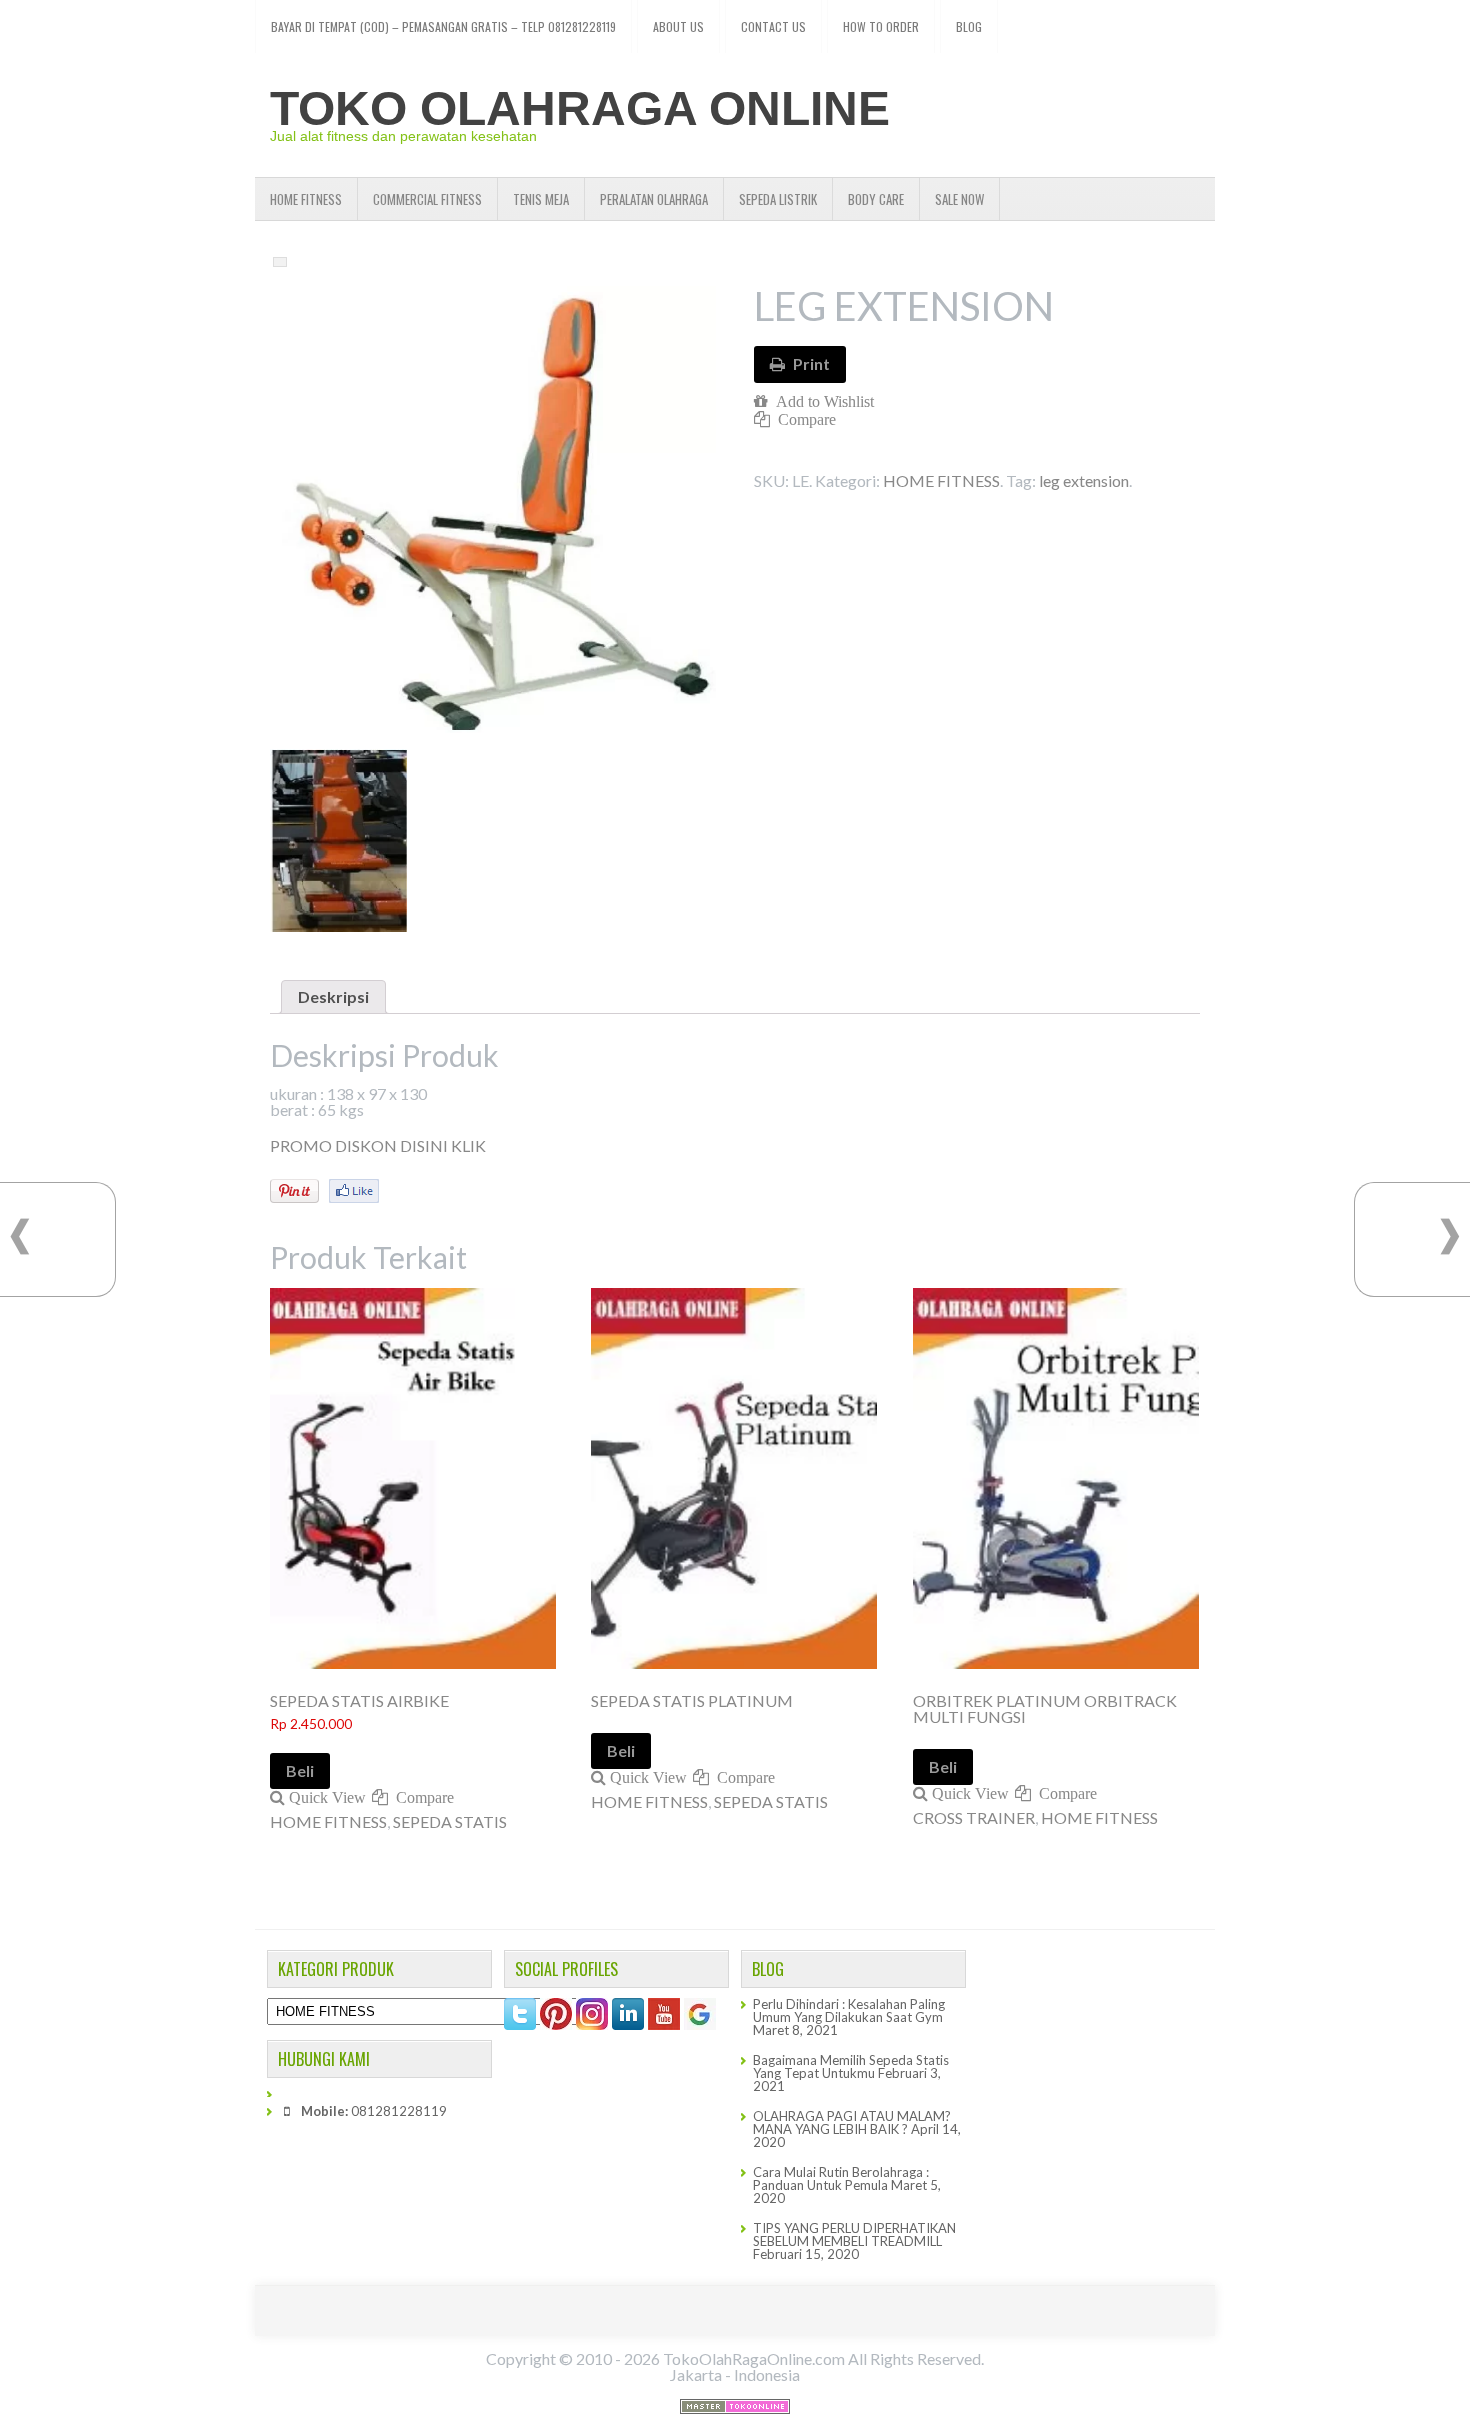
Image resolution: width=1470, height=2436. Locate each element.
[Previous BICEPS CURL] (20, 1236)
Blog (969, 26)
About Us (678, 26)
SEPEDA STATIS (450, 1821)
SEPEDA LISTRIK (778, 199)
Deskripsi (333, 996)
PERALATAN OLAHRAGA (654, 199)
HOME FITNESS (306, 199)
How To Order (881, 26)
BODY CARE (876, 199)
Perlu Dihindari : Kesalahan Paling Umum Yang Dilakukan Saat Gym (849, 2010)
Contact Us (773, 26)
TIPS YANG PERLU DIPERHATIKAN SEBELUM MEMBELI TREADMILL (854, 2234)
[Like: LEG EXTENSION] (354, 1191)
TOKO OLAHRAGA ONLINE (580, 108)
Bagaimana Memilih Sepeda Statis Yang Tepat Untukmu (851, 2066)
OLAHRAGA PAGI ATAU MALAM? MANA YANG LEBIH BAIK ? (852, 2122)
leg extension (1084, 480)
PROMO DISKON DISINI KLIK (378, 1145)
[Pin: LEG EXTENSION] (294, 1191)
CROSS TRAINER (974, 1817)
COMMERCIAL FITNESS (427, 199)
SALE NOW (959, 199)
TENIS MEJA (541, 199)
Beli (300, 1770)
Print (811, 363)
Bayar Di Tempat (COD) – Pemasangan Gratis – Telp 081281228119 (443, 26)
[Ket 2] (338, 840)
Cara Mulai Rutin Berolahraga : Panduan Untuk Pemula (841, 2178)
